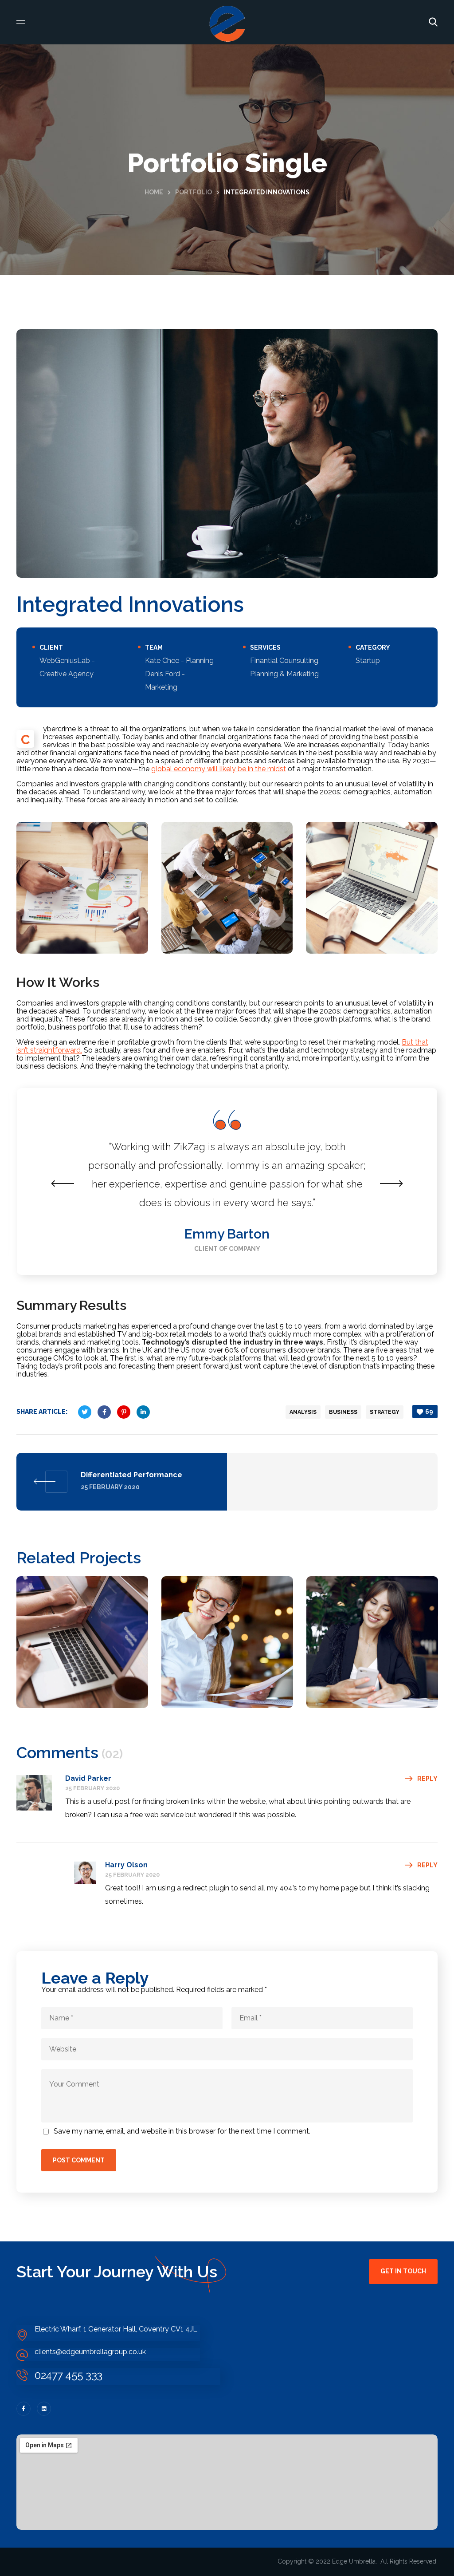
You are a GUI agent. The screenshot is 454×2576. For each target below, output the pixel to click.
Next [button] (391, 1183)
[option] (227, 1181)
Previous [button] (63, 1183)
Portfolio (194, 192)
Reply (427, 1779)
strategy (385, 1412)
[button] (433, 22)
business (343, 1412)
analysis (303, 1412)
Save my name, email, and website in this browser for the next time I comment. (182, 2131)
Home (154, 192)
